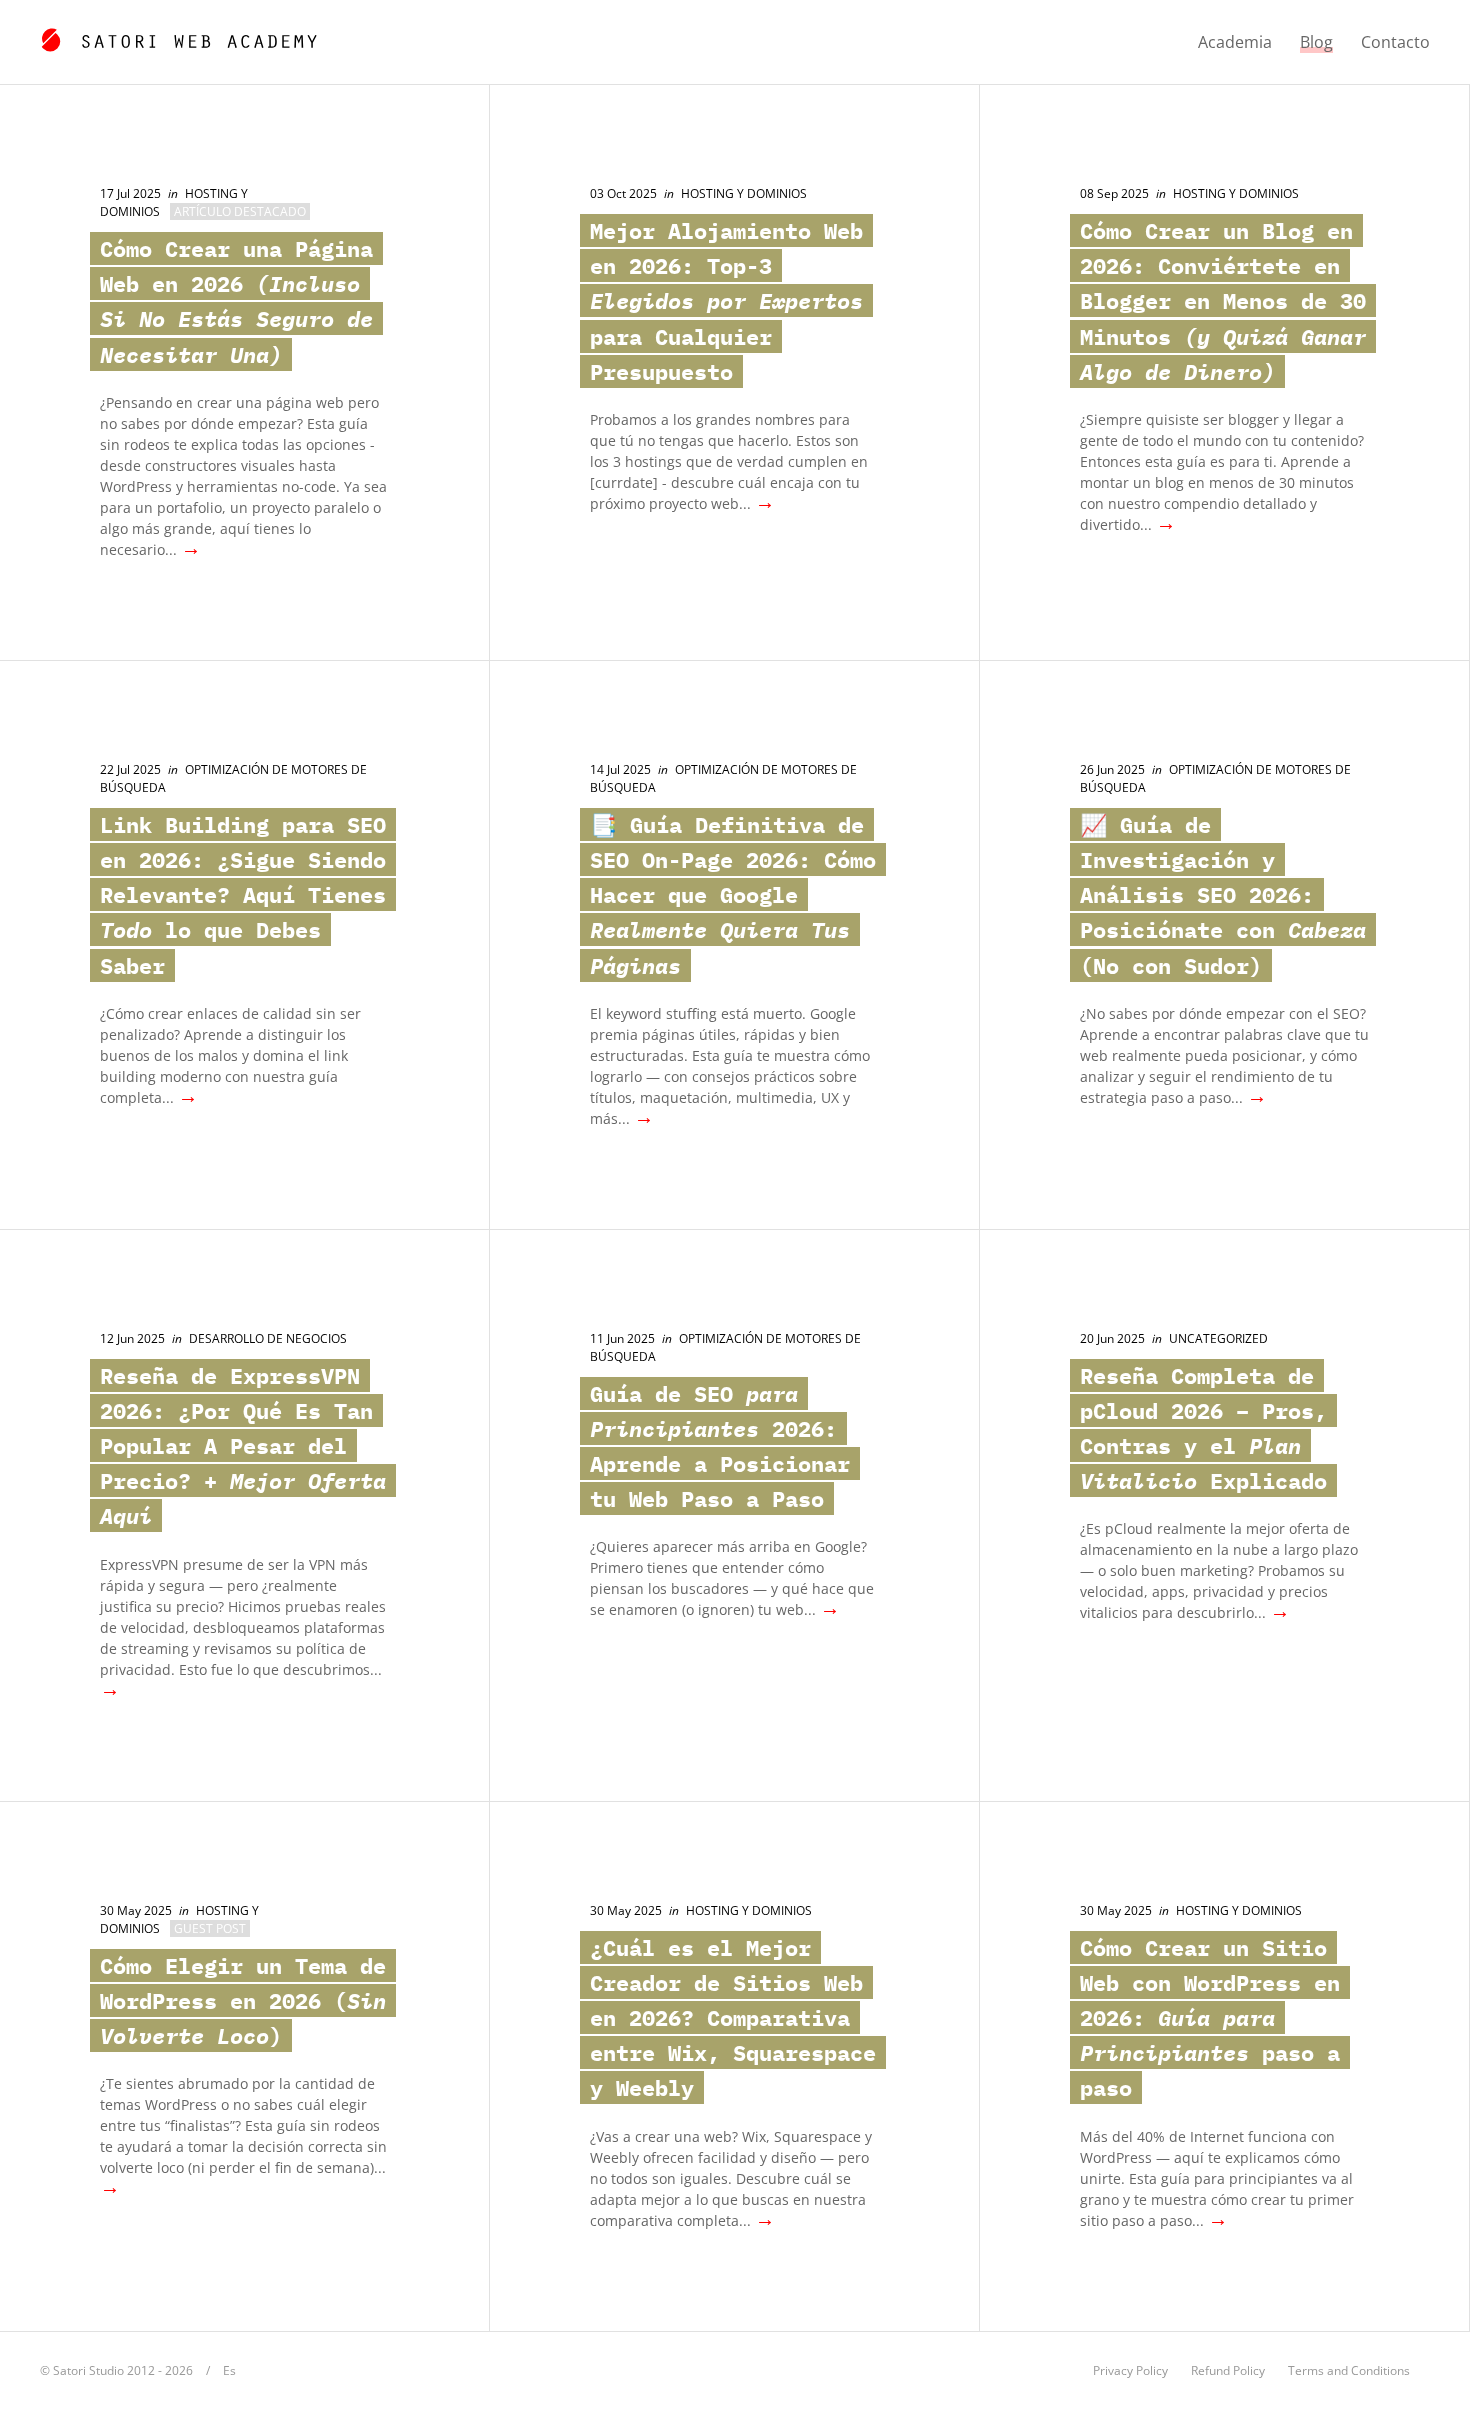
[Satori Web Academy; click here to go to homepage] (178, 37)
